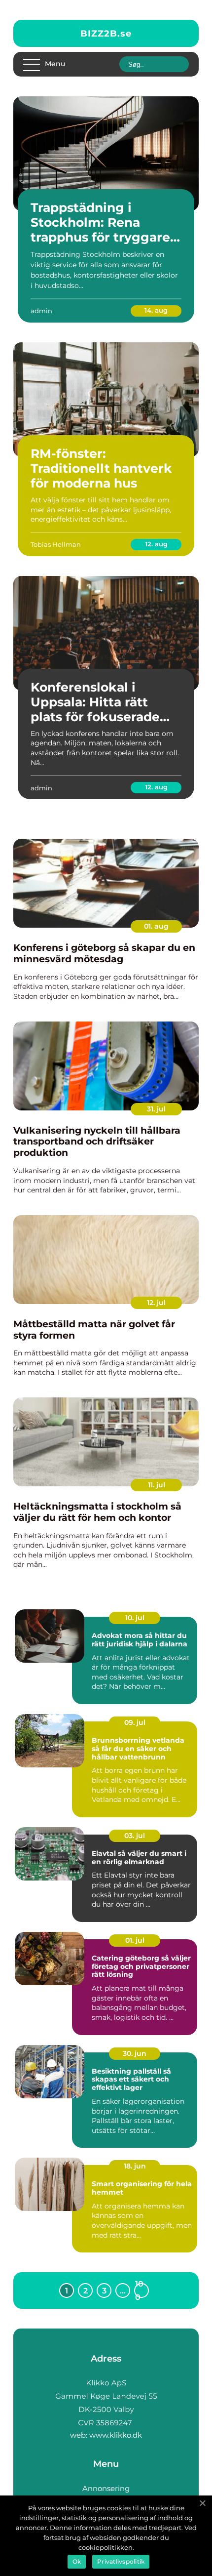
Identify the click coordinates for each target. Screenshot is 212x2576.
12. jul (156, 1303)
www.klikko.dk (116, 2435)
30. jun (135, 2053)
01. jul (135, 1940)
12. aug (156, 544)
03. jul (135, 1836)
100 (139, 2290)
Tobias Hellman (56, 544)
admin (41, 311)
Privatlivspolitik (121, 2561)
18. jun (135, 2166)
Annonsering (106, 2488)
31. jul (156, 1109)
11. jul (157, 1485)
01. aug (156, 926)
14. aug (156, 310)
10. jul (135, 1618)
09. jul (135, 1722)
